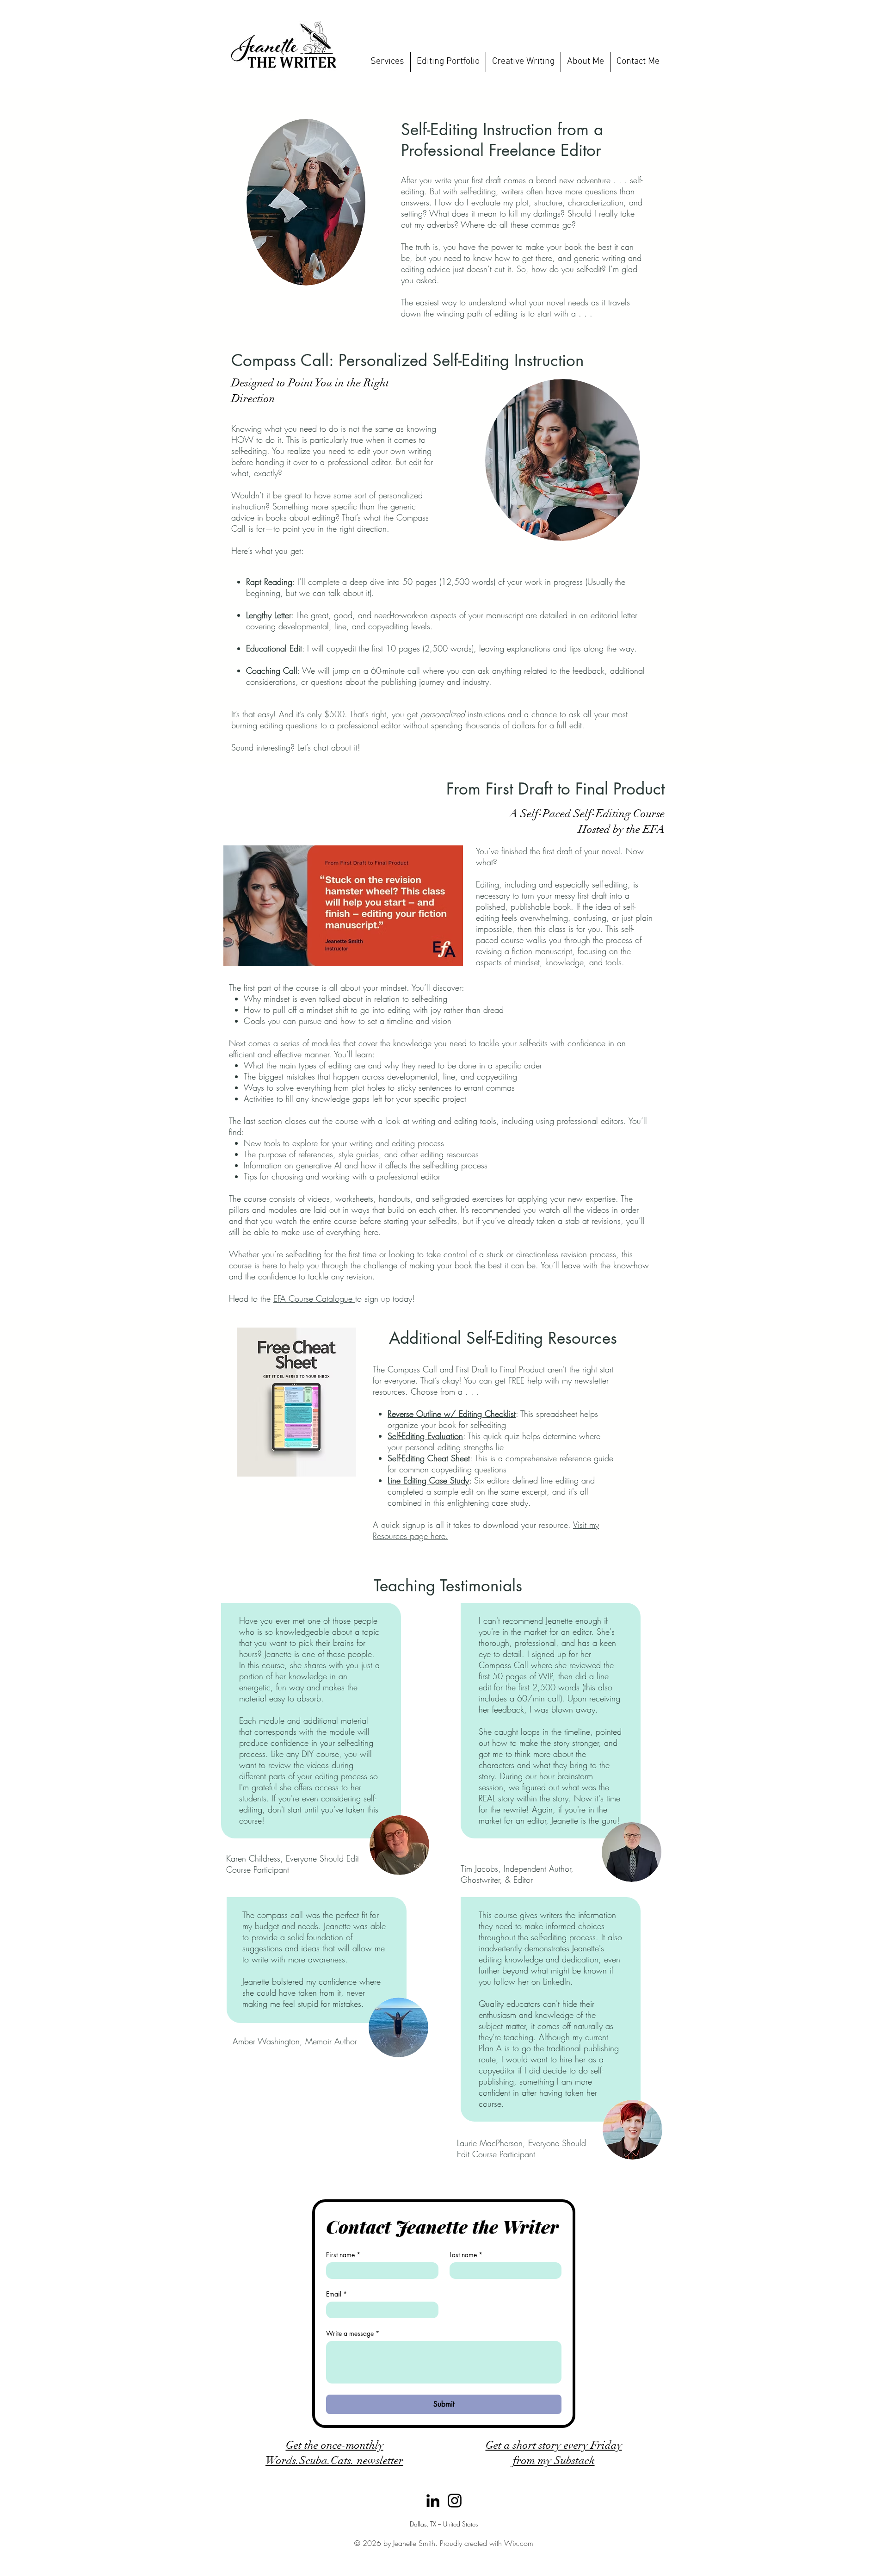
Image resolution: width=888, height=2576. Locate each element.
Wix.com (519, 2543)
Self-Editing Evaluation (425, 1436)
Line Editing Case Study (428, 1480)
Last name (466, 2255)
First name (343, 2255)
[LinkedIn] (433, 2501)
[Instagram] (455, 2501)
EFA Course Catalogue (314, 1298)
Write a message (353, 2333)
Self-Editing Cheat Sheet (429, 1458)
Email (336, 2294)
